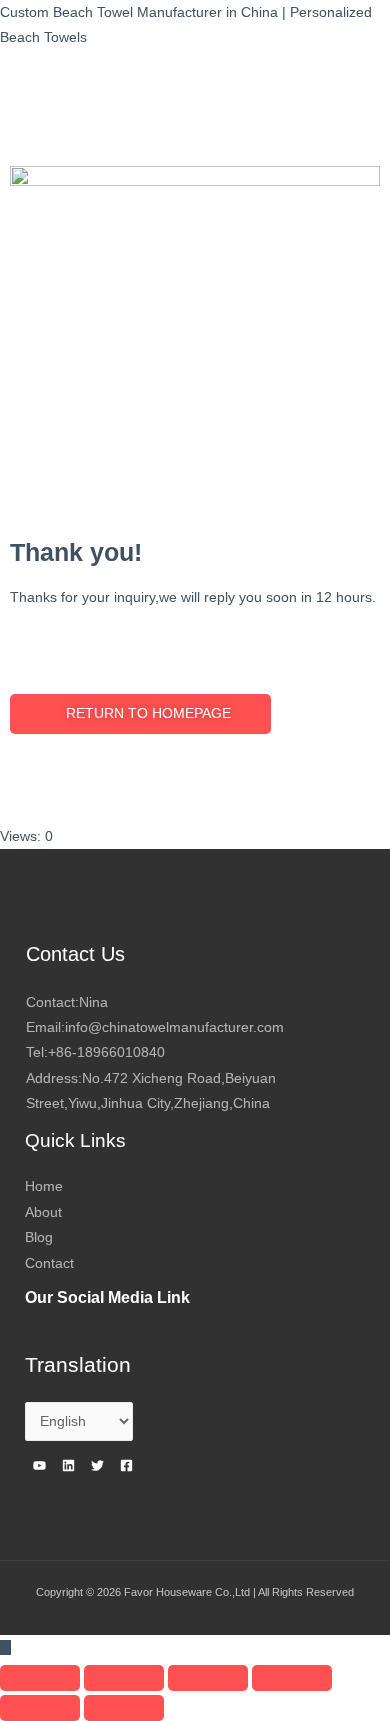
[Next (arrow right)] (124, 1708)
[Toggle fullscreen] (208, 1678)
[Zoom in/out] (292, 1678)
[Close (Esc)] (40, 1678)
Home (44, 1186)
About (43, 1212)
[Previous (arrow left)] (40, 1708)
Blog (39, 1237)
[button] (140, 714)
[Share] (124, 1678)
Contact (49, 1263)
